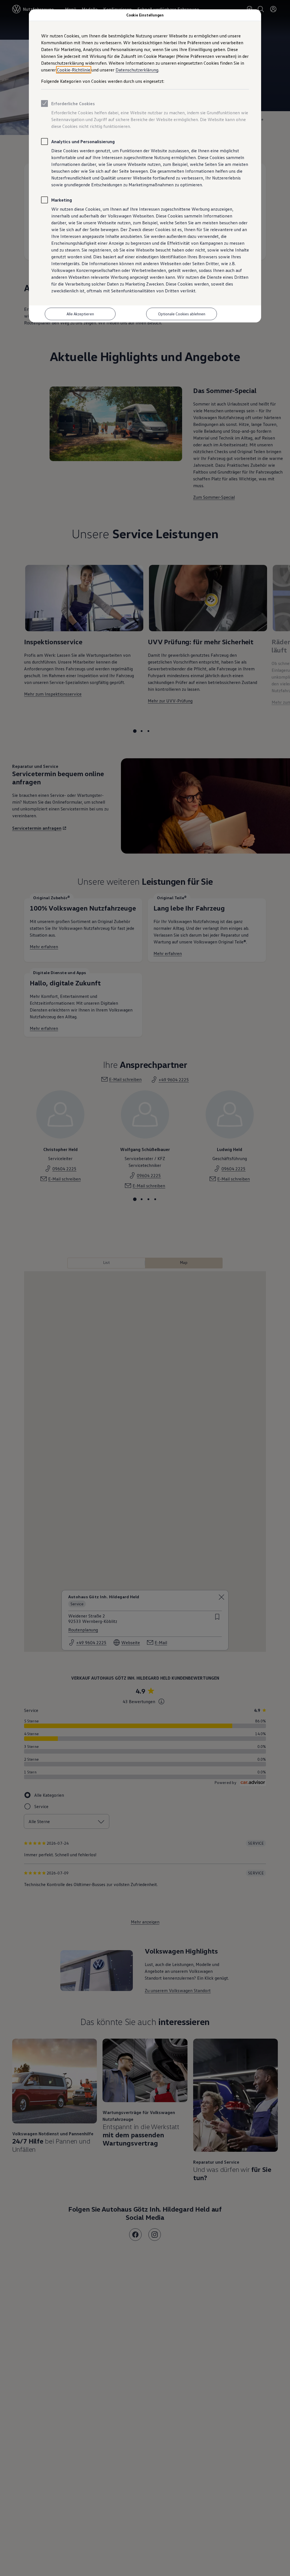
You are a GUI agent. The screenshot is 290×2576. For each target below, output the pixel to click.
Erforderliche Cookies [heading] (73, 104)
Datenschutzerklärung (137, 70)
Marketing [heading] (62, 200)
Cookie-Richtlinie (74, 70)
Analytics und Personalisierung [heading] (83, 142)
